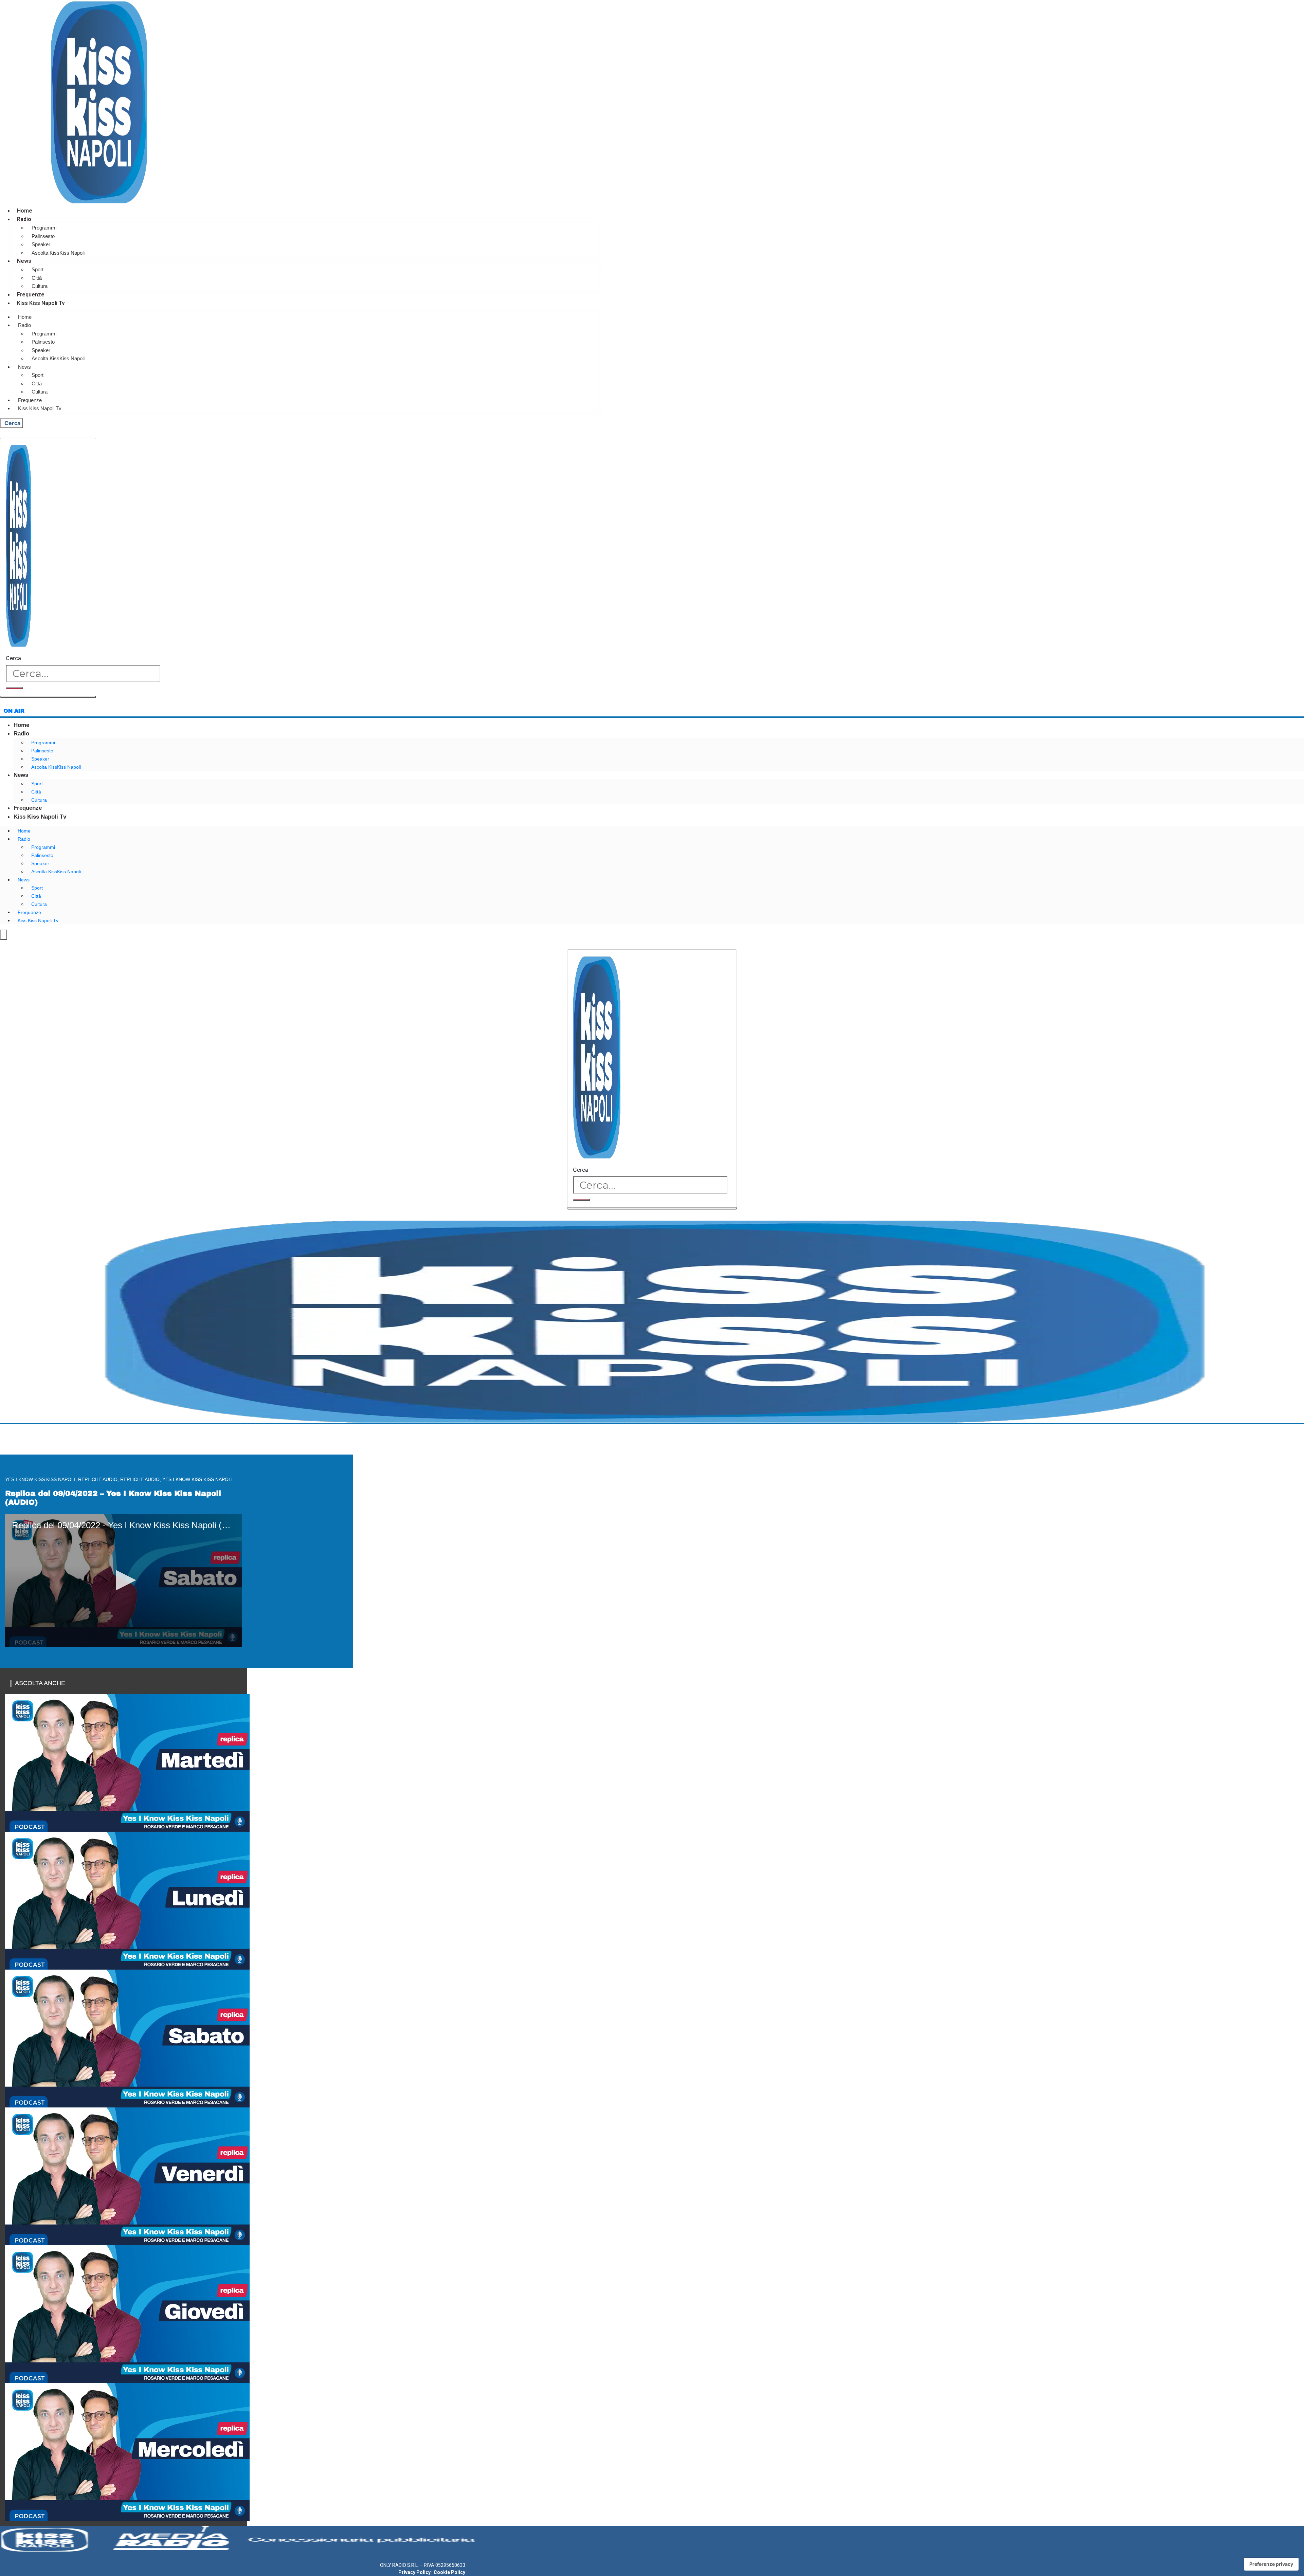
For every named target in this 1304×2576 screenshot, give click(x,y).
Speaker (41, 244)
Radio (24, 219)
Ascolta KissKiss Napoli (58, 253)
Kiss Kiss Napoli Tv (41, 303)
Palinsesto (43, 236)
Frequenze (31, 295)
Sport (38, 269)
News (24, 261)
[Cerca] (14, 688)
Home (25, 211)
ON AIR (14, 711)
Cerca (13, 658)
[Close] (48, 697)
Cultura (40, 286)
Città (37, 278)
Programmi (44, 228)
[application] (124, 1581)
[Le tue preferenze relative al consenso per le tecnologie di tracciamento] (1271, 2564)
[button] (124, 1580)
